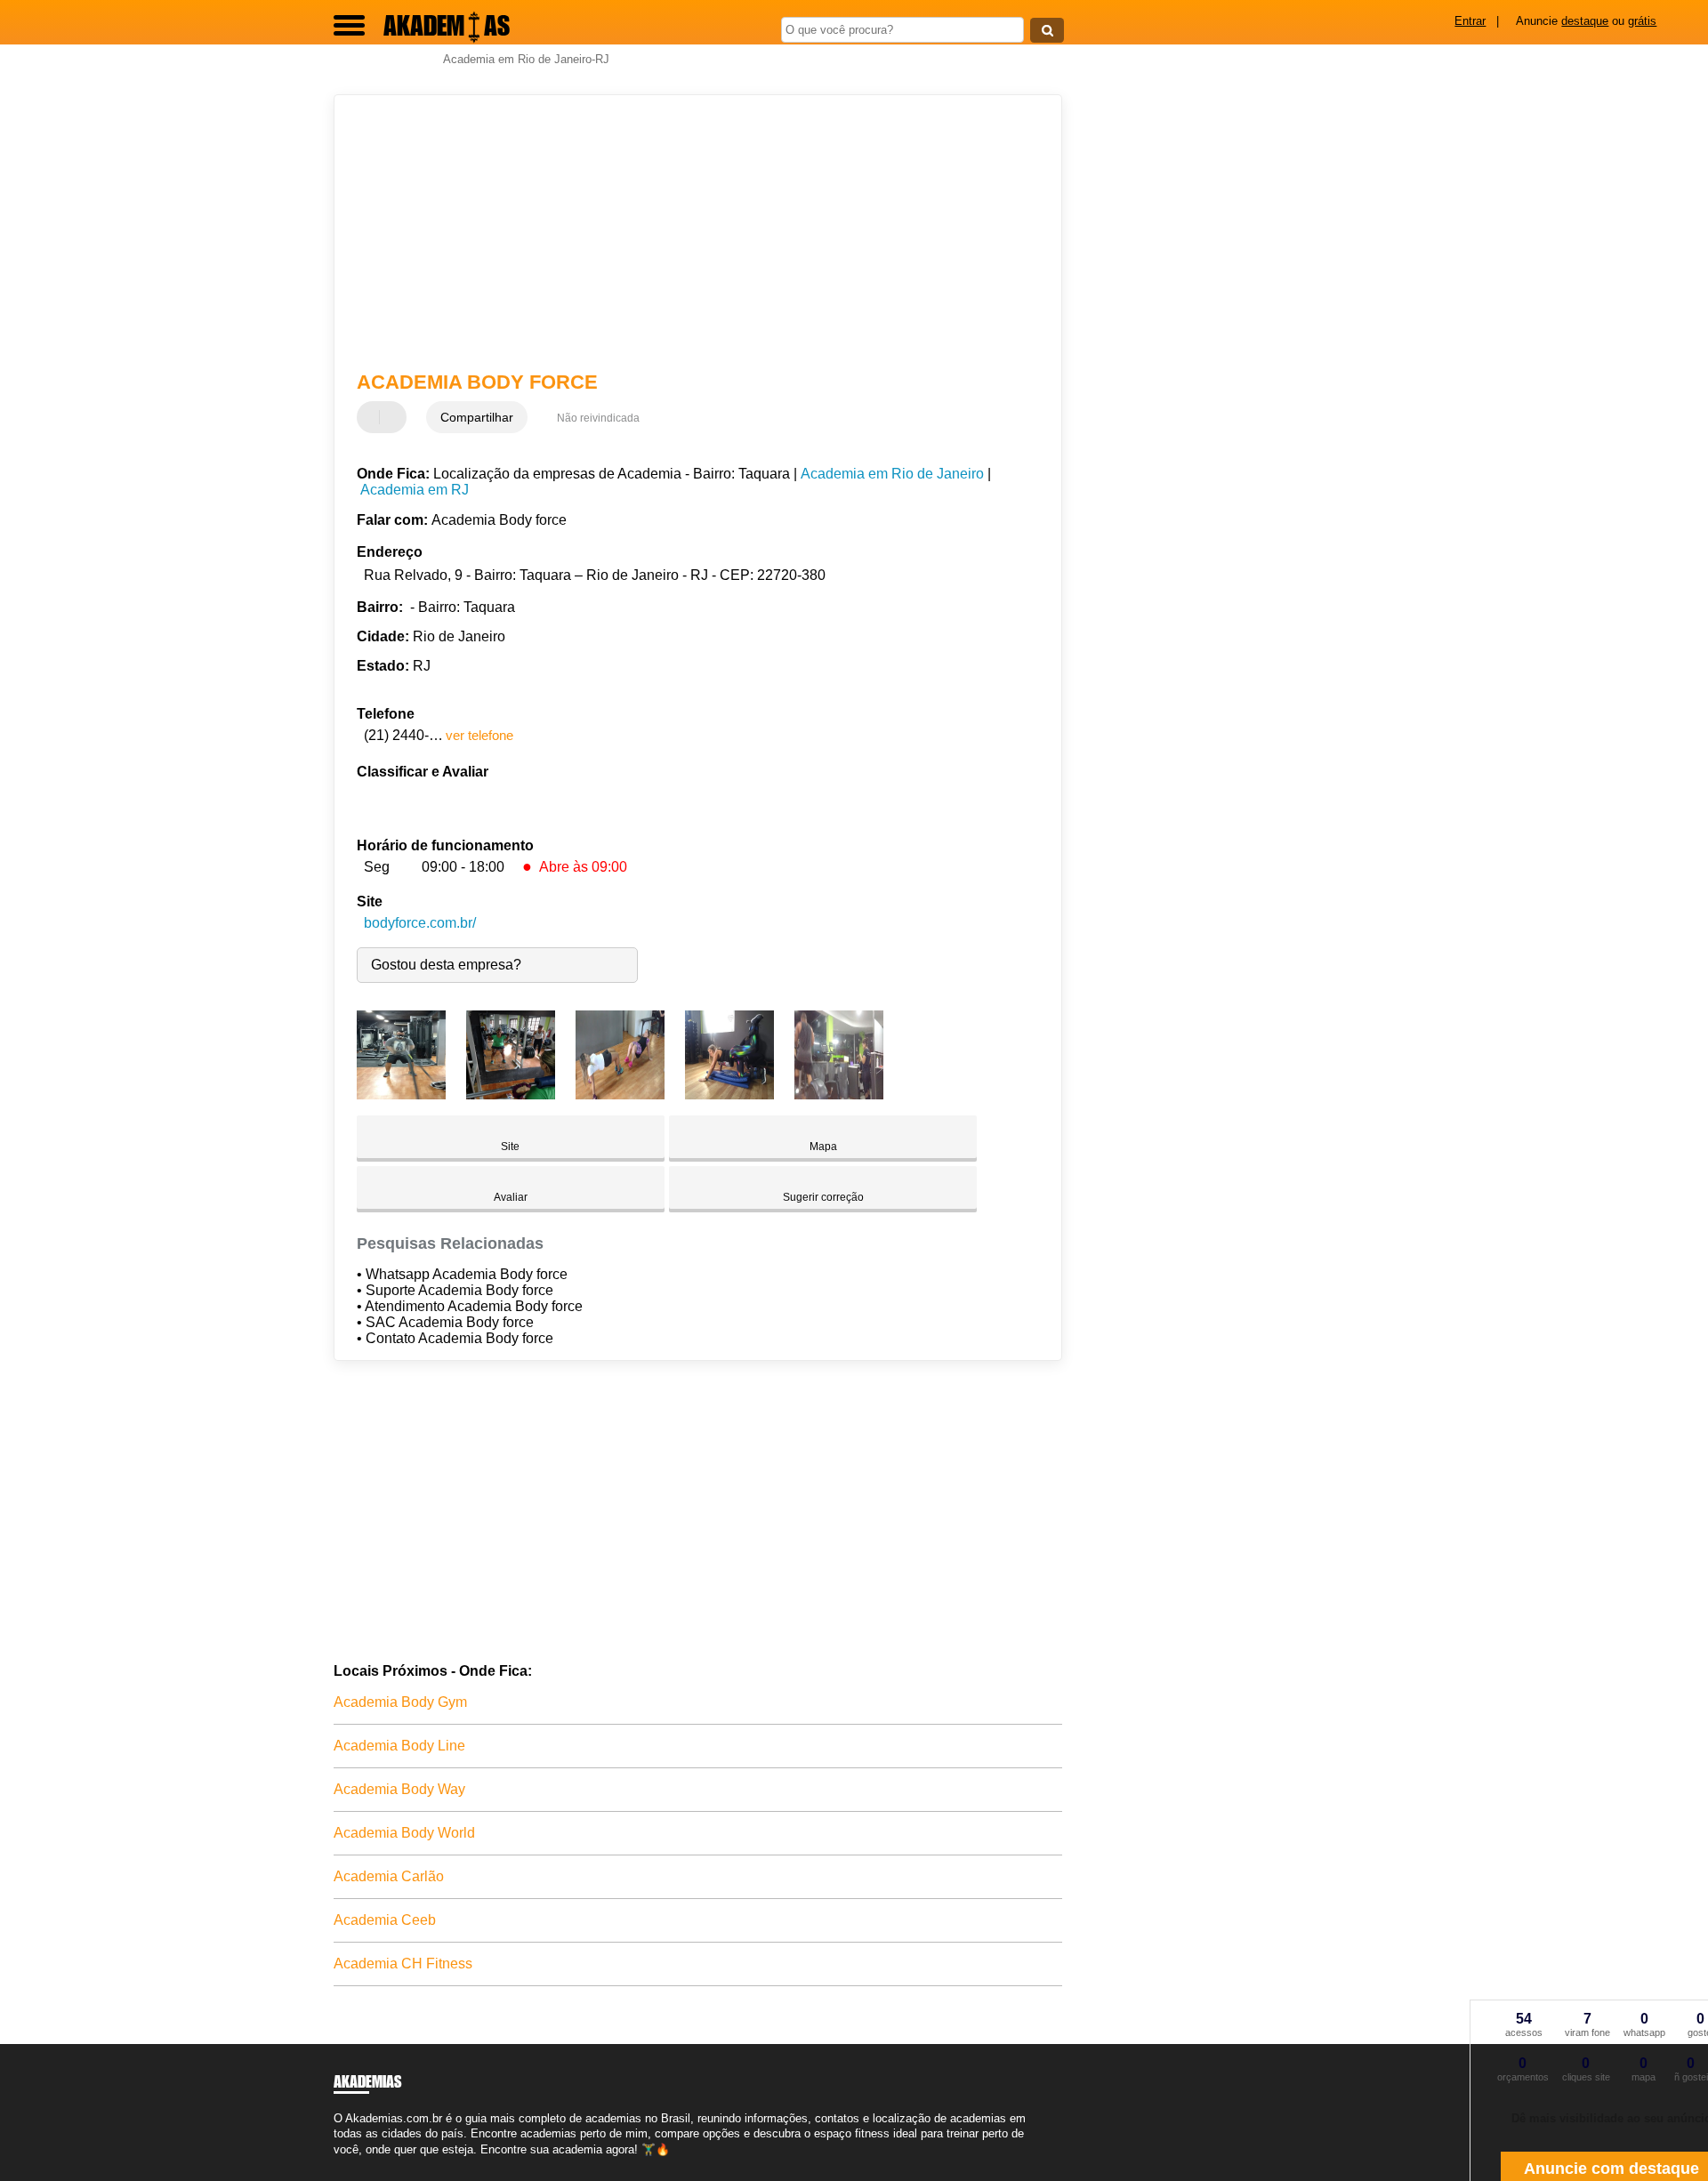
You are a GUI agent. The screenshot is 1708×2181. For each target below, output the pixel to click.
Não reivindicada (598, 418)
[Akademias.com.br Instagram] (354, 2165)
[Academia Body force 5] (839, 1095)
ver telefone (479, 735)
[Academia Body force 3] (620, 1095)
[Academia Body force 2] (511, 1095)
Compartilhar (477, 417)
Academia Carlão (389, 1876)
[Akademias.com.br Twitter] (346, 2165)
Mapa (823, 1147)
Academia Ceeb (385, 1920)
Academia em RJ (415, 490)
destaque (1585, 21)
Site (510, 1147)
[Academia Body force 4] (729, 1095)
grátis (1642, 21)
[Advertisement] (689, 233)
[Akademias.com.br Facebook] (338, 2165)
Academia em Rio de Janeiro (892, 474)
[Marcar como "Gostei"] (373, 417)
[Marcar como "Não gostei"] (395, 417)
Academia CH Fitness (403, 1964)
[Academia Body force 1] (401, 1095)
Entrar (1470, 21)
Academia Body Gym (400, 1702)
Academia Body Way (399, 1789)
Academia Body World (404, 1833)
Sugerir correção (823, 1197)
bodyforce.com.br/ (420, 923)
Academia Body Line (399, 1746)
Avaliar (511, 1197)
